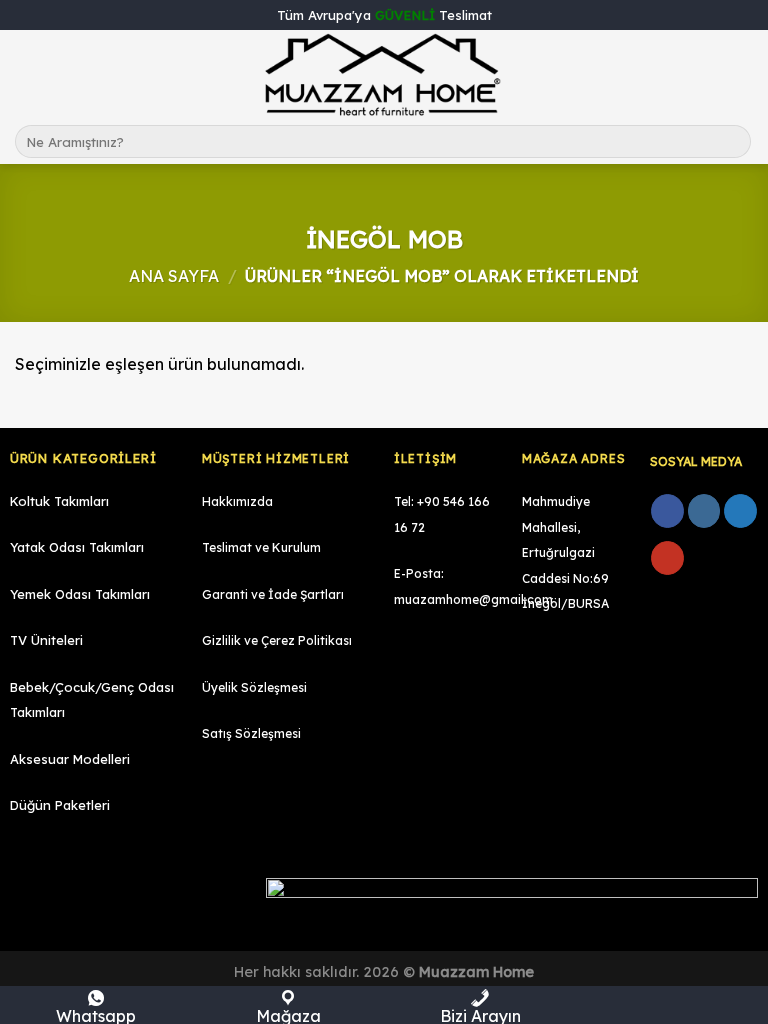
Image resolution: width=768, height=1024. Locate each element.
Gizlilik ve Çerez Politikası (277, 640)
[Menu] (27, 74)
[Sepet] (743, 75)
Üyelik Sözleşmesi (254, 687)
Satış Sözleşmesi (251, 733)
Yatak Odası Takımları (77, 547)
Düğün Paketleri (60, 805)
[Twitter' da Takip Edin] (740, 511)
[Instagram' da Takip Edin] (704, 511)
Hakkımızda (237, 501)
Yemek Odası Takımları (80, 594)
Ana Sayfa (174, 276)
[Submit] (732, 142)
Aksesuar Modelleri (70, 759)
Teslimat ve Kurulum (261, 547)
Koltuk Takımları (59, 501)
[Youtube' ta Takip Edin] (667, 558)
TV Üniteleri (46, 640)
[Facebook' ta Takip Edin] (667, 511)
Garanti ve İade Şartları (273, 594)
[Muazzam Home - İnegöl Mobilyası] (384, 75)
